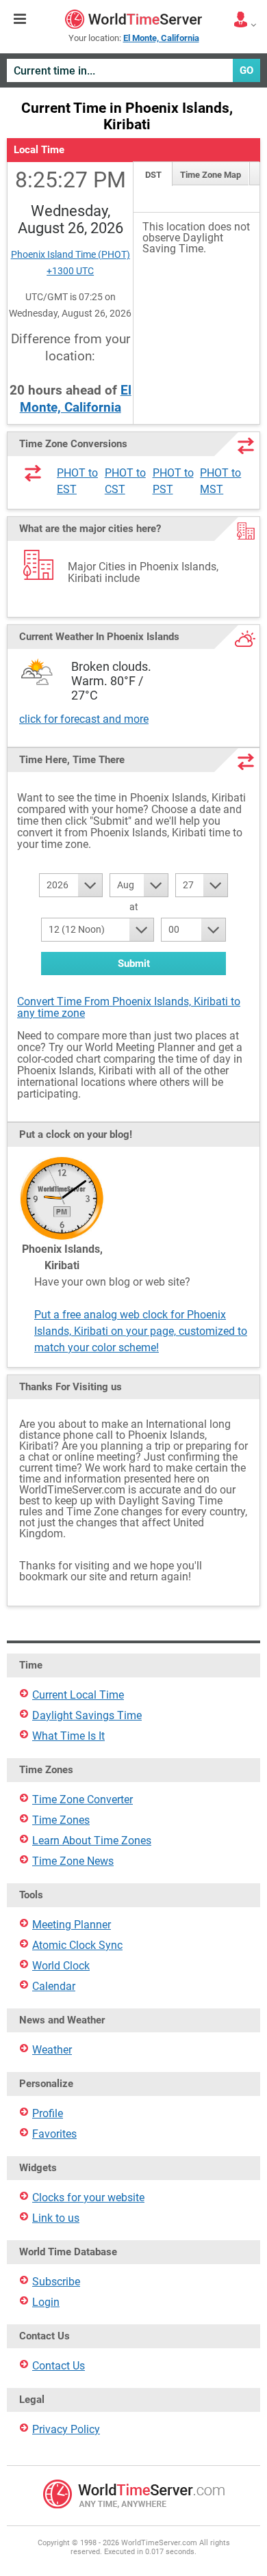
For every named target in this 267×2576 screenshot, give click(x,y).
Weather (52, 2050)
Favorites (54, 2134)
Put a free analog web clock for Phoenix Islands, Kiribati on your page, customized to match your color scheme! (141, 1331)
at (134, 907)
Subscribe (56, 2282)
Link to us (56, 2218)
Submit (134, 964)
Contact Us (59, 2366)
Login (46, 2302)
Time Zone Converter (82, 1800)
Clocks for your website (88, 2197)
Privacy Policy (66, 2429)
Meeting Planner (72, 1925)
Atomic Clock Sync (77, 1945)
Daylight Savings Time (87, 1715)
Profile (48, 2113)
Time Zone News (73, 1861)
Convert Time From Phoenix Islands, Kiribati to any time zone (129, 1007)
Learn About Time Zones (92, 1841)
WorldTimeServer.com (133, 19)
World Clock (61, 1966)
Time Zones (61, 1820)
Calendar (54, 1986)
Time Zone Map (211, 175)
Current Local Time (78, 1695)
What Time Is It (68, 1736)
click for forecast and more (84, 719)
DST (153, 175)
